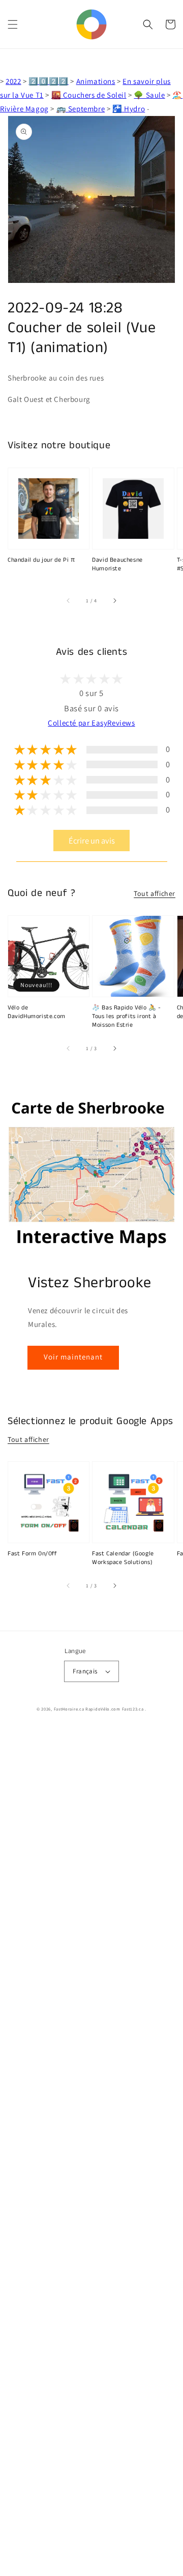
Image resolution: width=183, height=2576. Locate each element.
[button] (13, 24)
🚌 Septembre (81, 109)
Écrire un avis (92, 841)
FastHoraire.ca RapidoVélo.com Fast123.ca (99, 1709)
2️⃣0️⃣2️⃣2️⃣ (48, 81)
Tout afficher (155, 893)
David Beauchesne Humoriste (117, 565)
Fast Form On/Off (33, 1554)
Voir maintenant (73, 1357)
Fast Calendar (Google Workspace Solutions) (123, 1558)
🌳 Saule (149, 95)
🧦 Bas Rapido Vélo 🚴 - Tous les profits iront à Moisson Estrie (127, 1017)
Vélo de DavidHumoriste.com (37, 1012)
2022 (13, 81)
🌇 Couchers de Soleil (89, 95)
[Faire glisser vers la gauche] (69, 601)
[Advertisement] (91, 2152)
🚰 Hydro (129, 109)
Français (85, 1671)
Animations (96, 81)
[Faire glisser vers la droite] (114, 601)
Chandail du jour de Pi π (41, 560)
